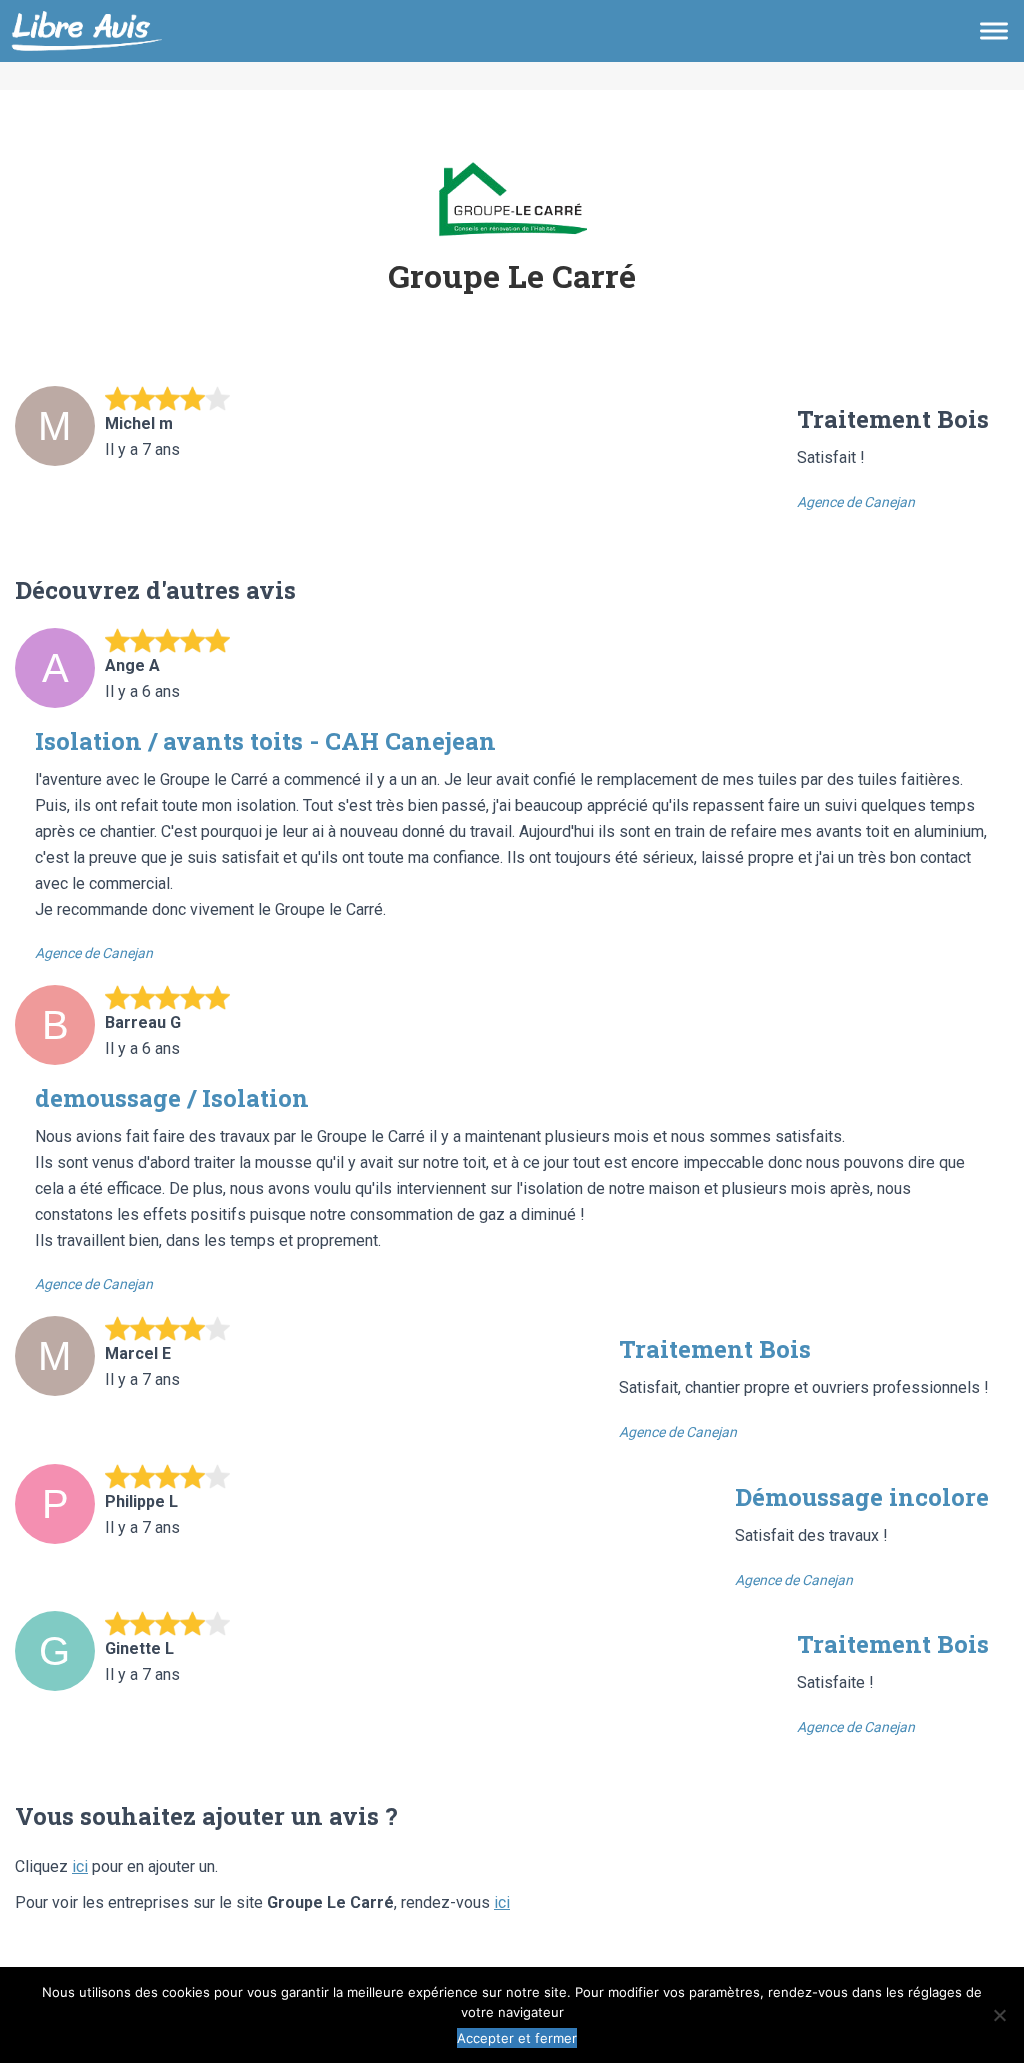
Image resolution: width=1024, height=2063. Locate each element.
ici (80, 1866)
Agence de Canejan (856, 502)
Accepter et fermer (517, 2038)
